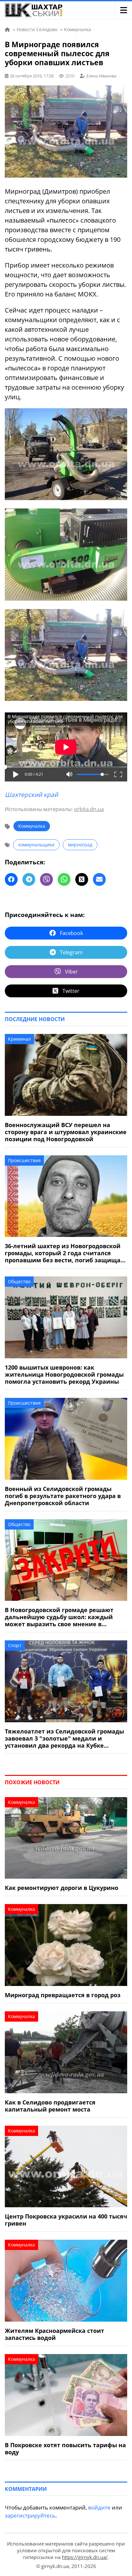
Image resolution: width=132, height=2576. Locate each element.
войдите (99, 2507)
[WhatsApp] (64, 879)
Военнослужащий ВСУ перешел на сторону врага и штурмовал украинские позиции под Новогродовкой (66, 1132)
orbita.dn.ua (89, 809)
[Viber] (46, 879)
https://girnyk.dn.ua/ (85, 2557)
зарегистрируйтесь (30, 2515)
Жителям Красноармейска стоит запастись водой (54, 2334)
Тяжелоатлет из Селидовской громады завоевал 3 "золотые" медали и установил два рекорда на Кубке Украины (64, 1738)
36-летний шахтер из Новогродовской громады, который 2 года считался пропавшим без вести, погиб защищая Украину (64, 1253)
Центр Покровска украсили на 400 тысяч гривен (66, 2220)
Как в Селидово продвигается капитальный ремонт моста (50, 2106)
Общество (19, 1281)
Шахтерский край (31, 795)
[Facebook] (11, 879)
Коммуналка (32, 826)
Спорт (15, 1645)
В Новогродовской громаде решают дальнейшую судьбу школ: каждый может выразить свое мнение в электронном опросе (59, 1617)
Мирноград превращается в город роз (63, 1995)
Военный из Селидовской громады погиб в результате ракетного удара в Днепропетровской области (63, 1496)
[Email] (99, 879)
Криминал (19, 1039)
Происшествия (24, 1160)
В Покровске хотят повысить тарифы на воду (65, 2448)
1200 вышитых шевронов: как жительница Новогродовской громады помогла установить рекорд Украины (64, 1374)
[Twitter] (82, 879)
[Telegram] (29, 879)
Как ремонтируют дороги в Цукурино (62, 1888)
